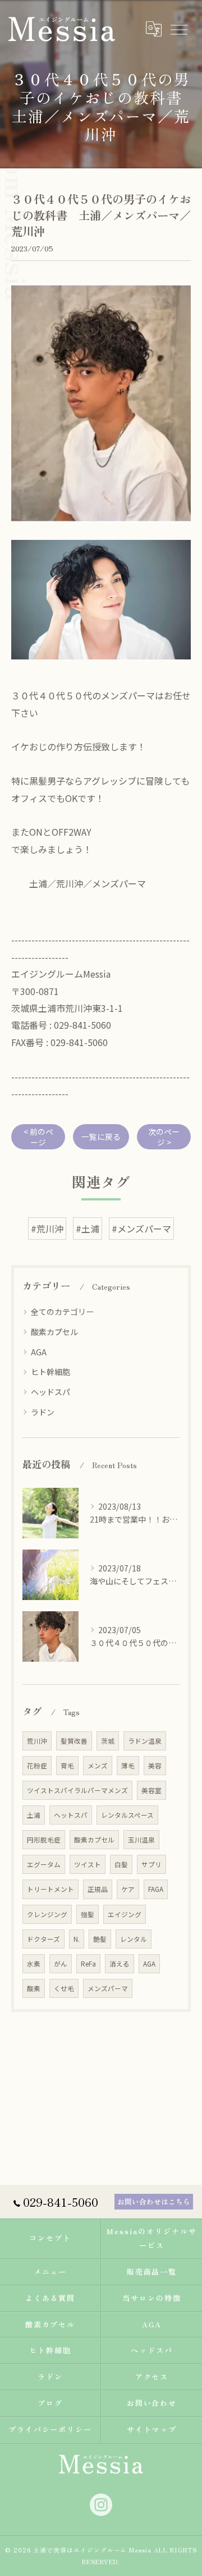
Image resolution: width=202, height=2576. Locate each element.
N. (77, 1939)
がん (61, 1964)
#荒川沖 (47, 1229)
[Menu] (178, 29)
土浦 (34, 1815)
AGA (39, 1352)
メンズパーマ (108, 1988)
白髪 (121, 1864)
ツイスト (88, 1864)
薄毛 (128, 1766)
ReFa (88, 1964)
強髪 (88, 1914)
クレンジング (47, 1914)
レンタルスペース (127, 1815)
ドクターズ (43, 1939)
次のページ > (164, 1137)
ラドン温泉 (145, 1741)
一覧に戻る (101, 1136)
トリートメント (50, 1889)
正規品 (98, 1889)
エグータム (44, 1864)
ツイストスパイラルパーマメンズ (77, 1790)
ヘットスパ (71, 1815)
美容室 (151, 1790)
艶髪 (100, 1939)
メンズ (98, 1766)
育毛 (67, 1766)
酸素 (34, 1988)
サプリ (151, 1864)
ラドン (43, 1412)
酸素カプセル (54, 1332)
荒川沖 (37, 1741)
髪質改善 (74, 1741)
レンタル (134, 1939)
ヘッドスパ (50, 1392)
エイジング (125, 1914)
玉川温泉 (141, 1840)
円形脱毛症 (44, 1840)
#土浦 (88, 1229)
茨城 (108, 1741)
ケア (128, 1889)
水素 (34, 1964)
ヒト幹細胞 (50, 1372)
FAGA (156, 1889)
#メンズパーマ (141, 1229)
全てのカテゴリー (62, 1312)
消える (120, 1964)
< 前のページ (38, 1137)
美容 (155, 1766)
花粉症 (37, 1766)
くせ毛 (64, 1988)
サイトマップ (152, 2429)
